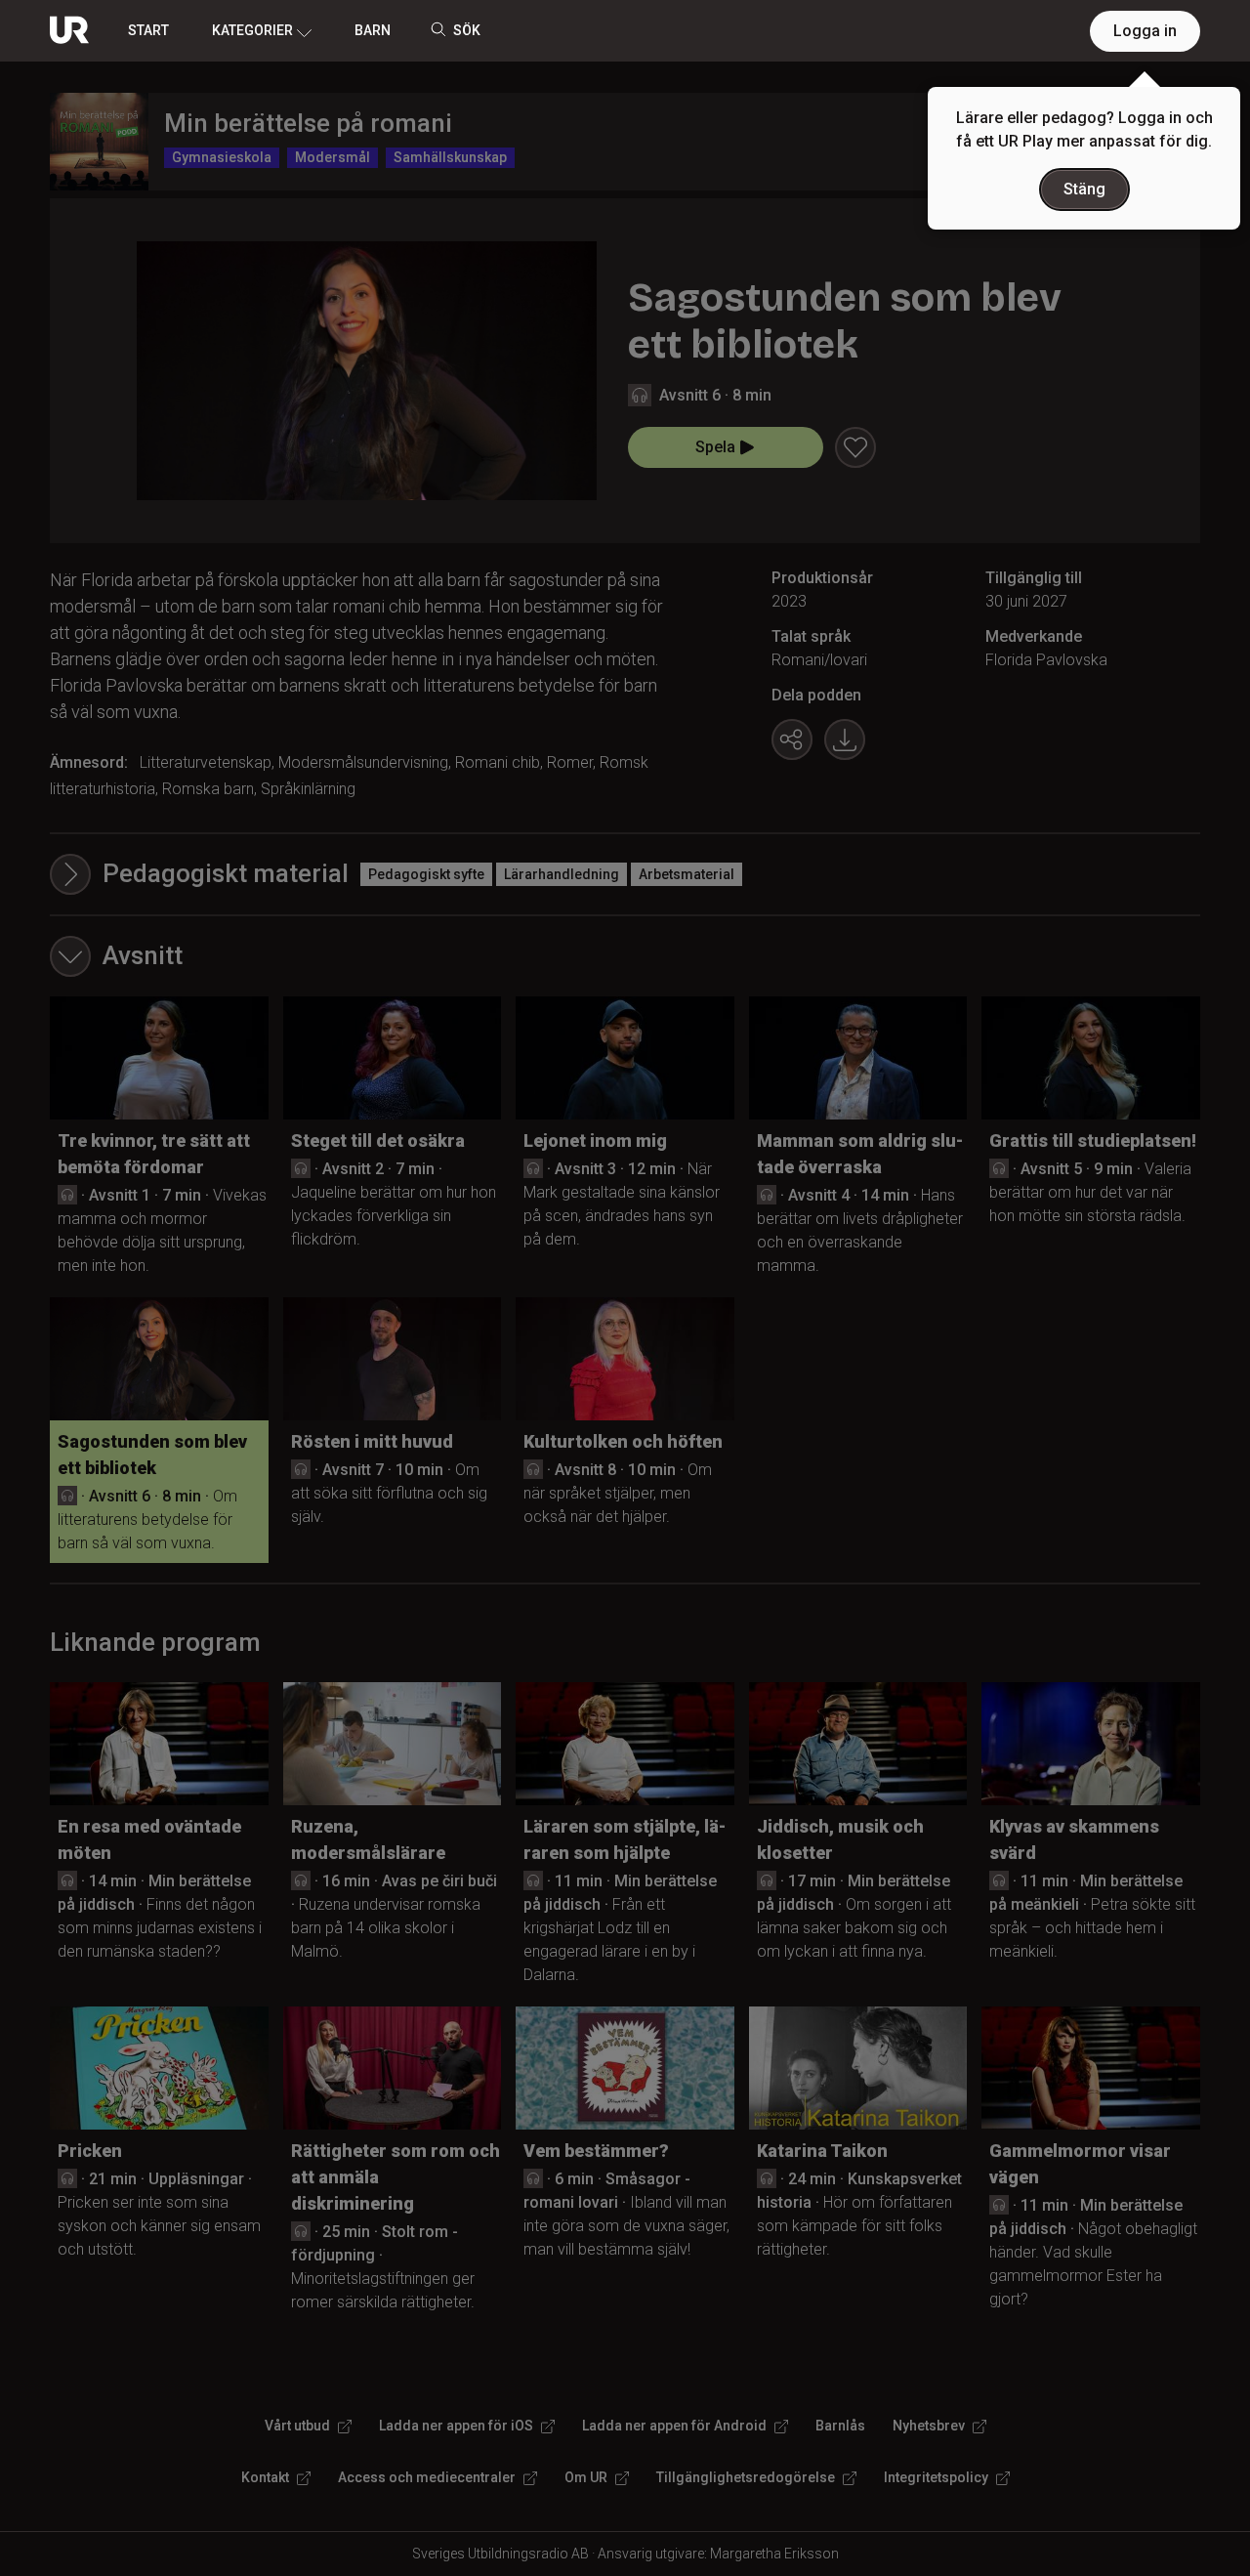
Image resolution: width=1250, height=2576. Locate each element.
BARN (373, 30)
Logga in (1145, 31)
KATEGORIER (252, 30)
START (148, 30)
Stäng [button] (1084, 189)
